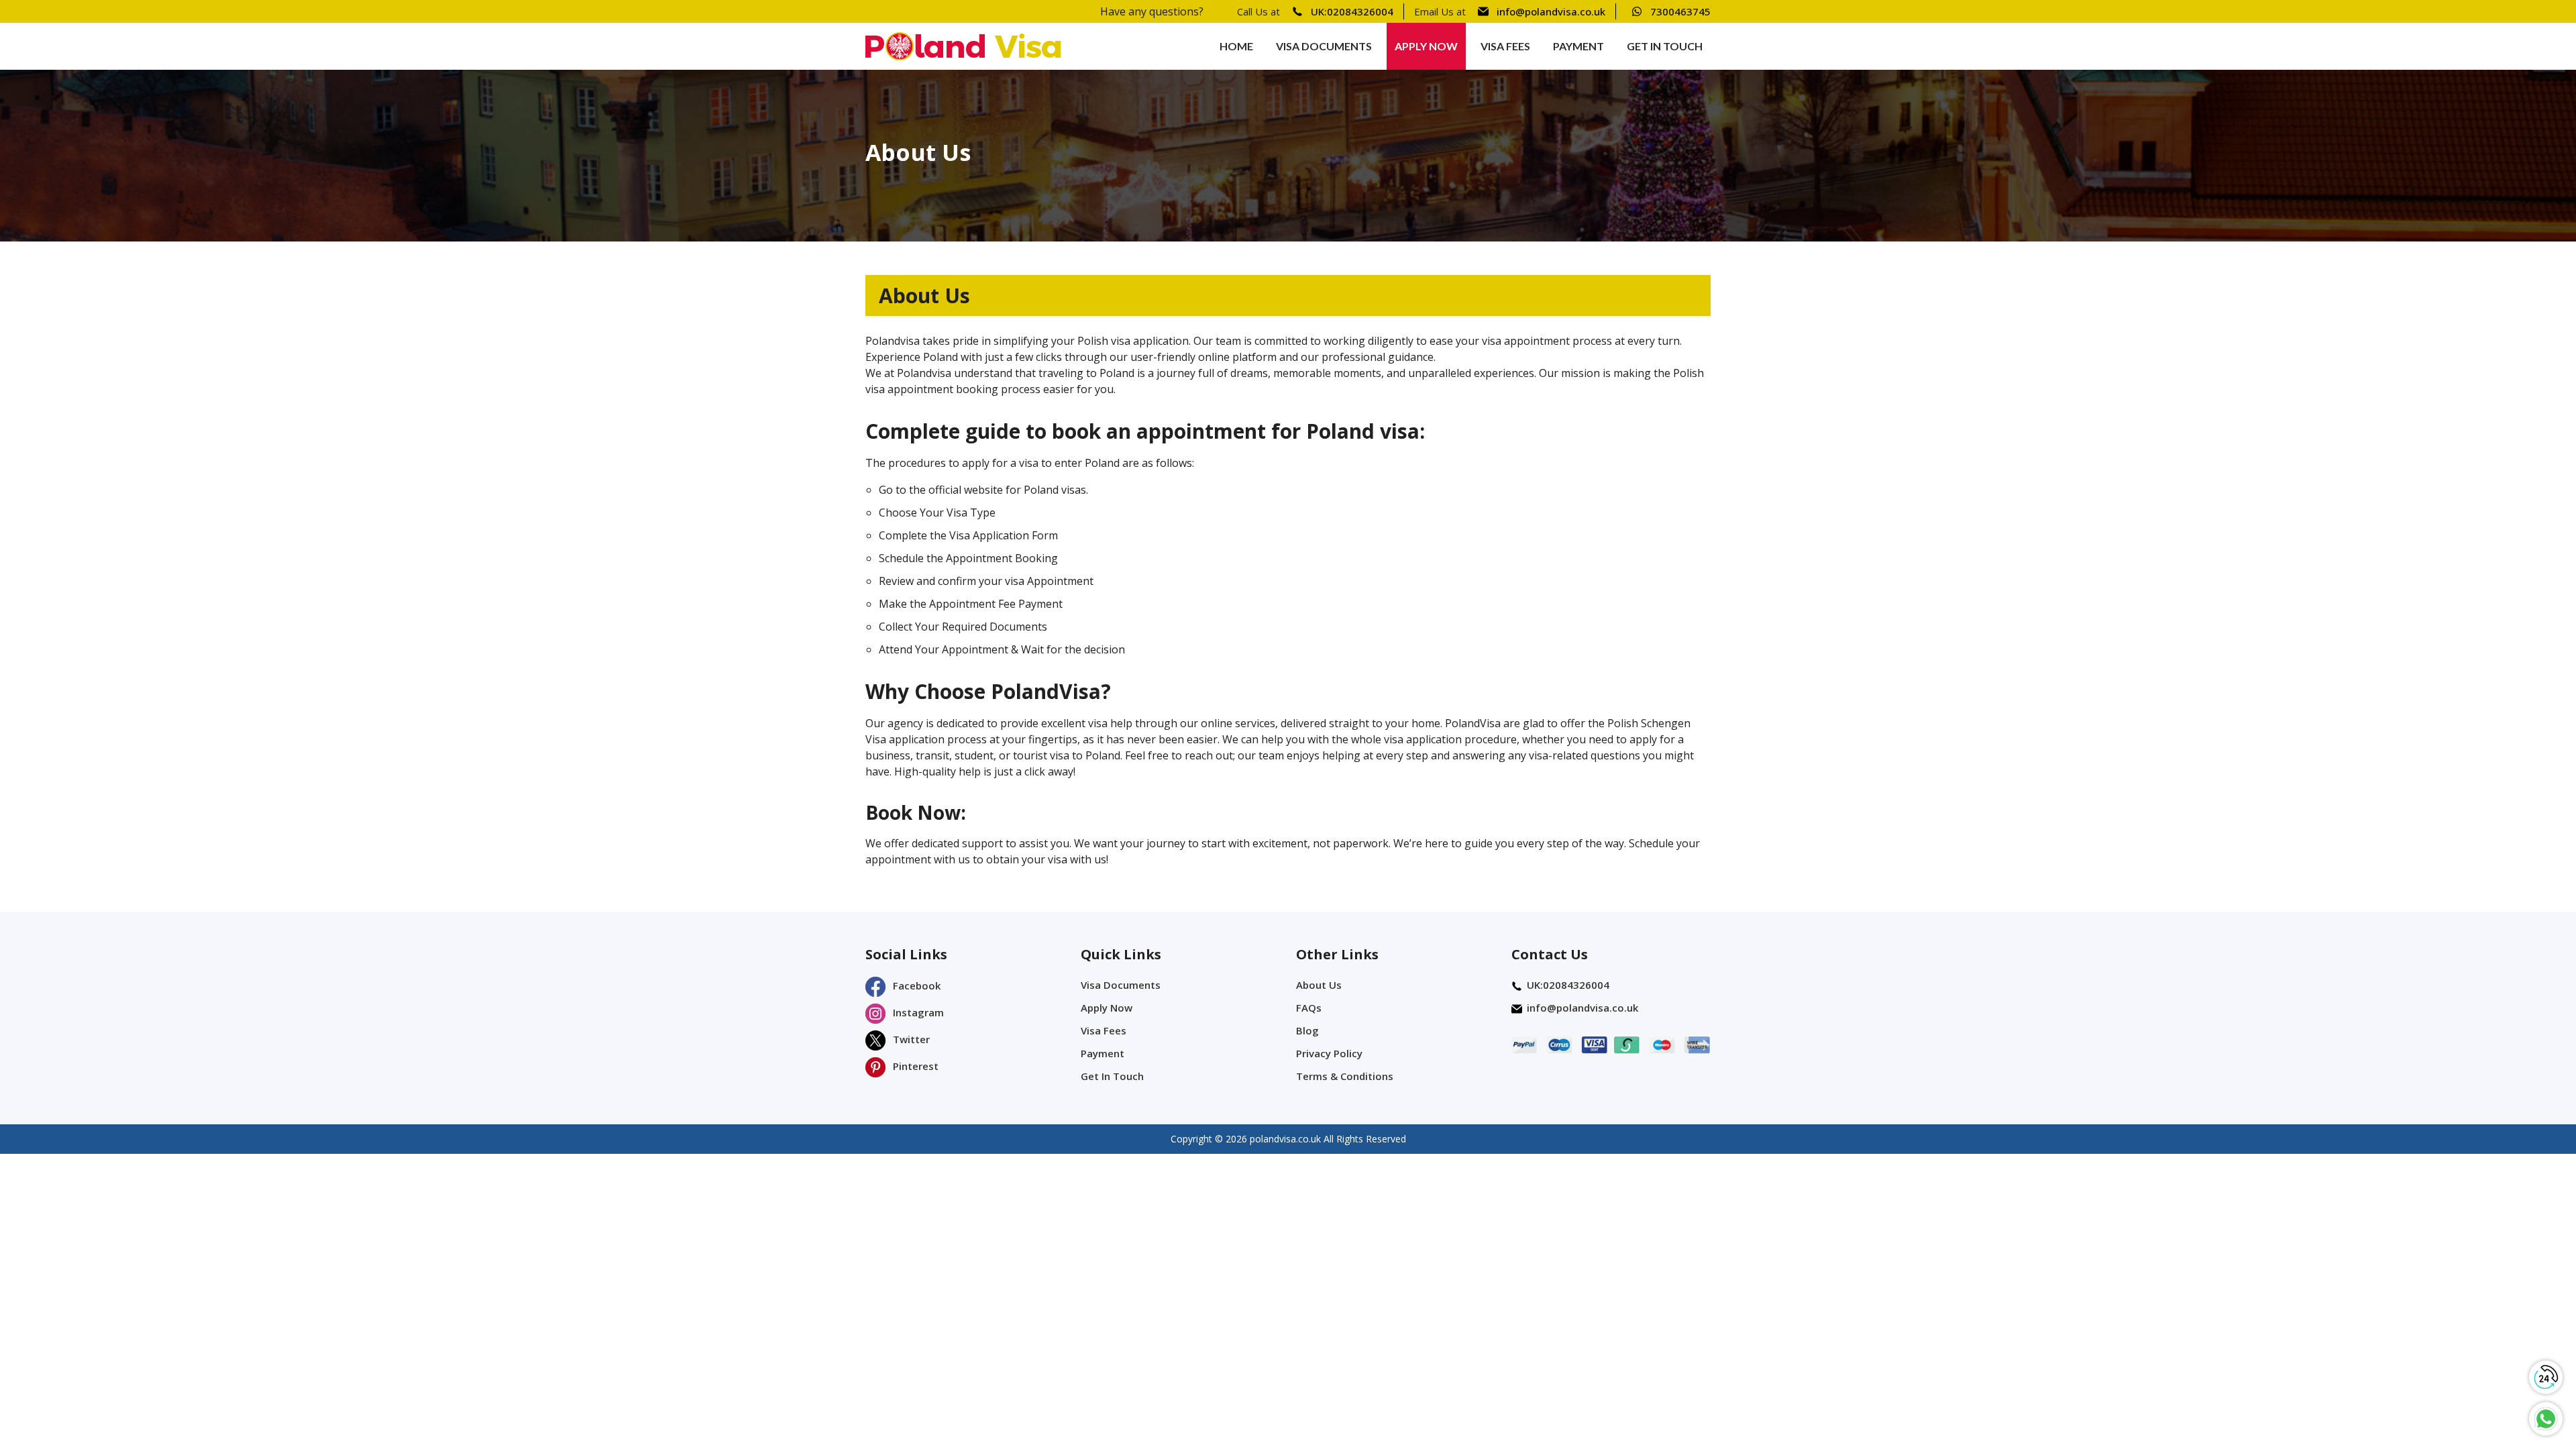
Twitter (910, 1039)
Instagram (917, 1012)
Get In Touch (1665, 46)
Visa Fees (1505, 46)
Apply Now (1426, 46)
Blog (1307, 1030)
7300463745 (1680, 11)
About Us (1319, 985)
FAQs (1309, 1008)
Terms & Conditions (1345, 1076)
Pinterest (914, 1066)
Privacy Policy (1329, 1053)
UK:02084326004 (1352, 11)
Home (1236, 46)
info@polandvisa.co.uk (1551, 11)
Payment (1578, 46)
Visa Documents (1324, 46)
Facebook (915, 985)
